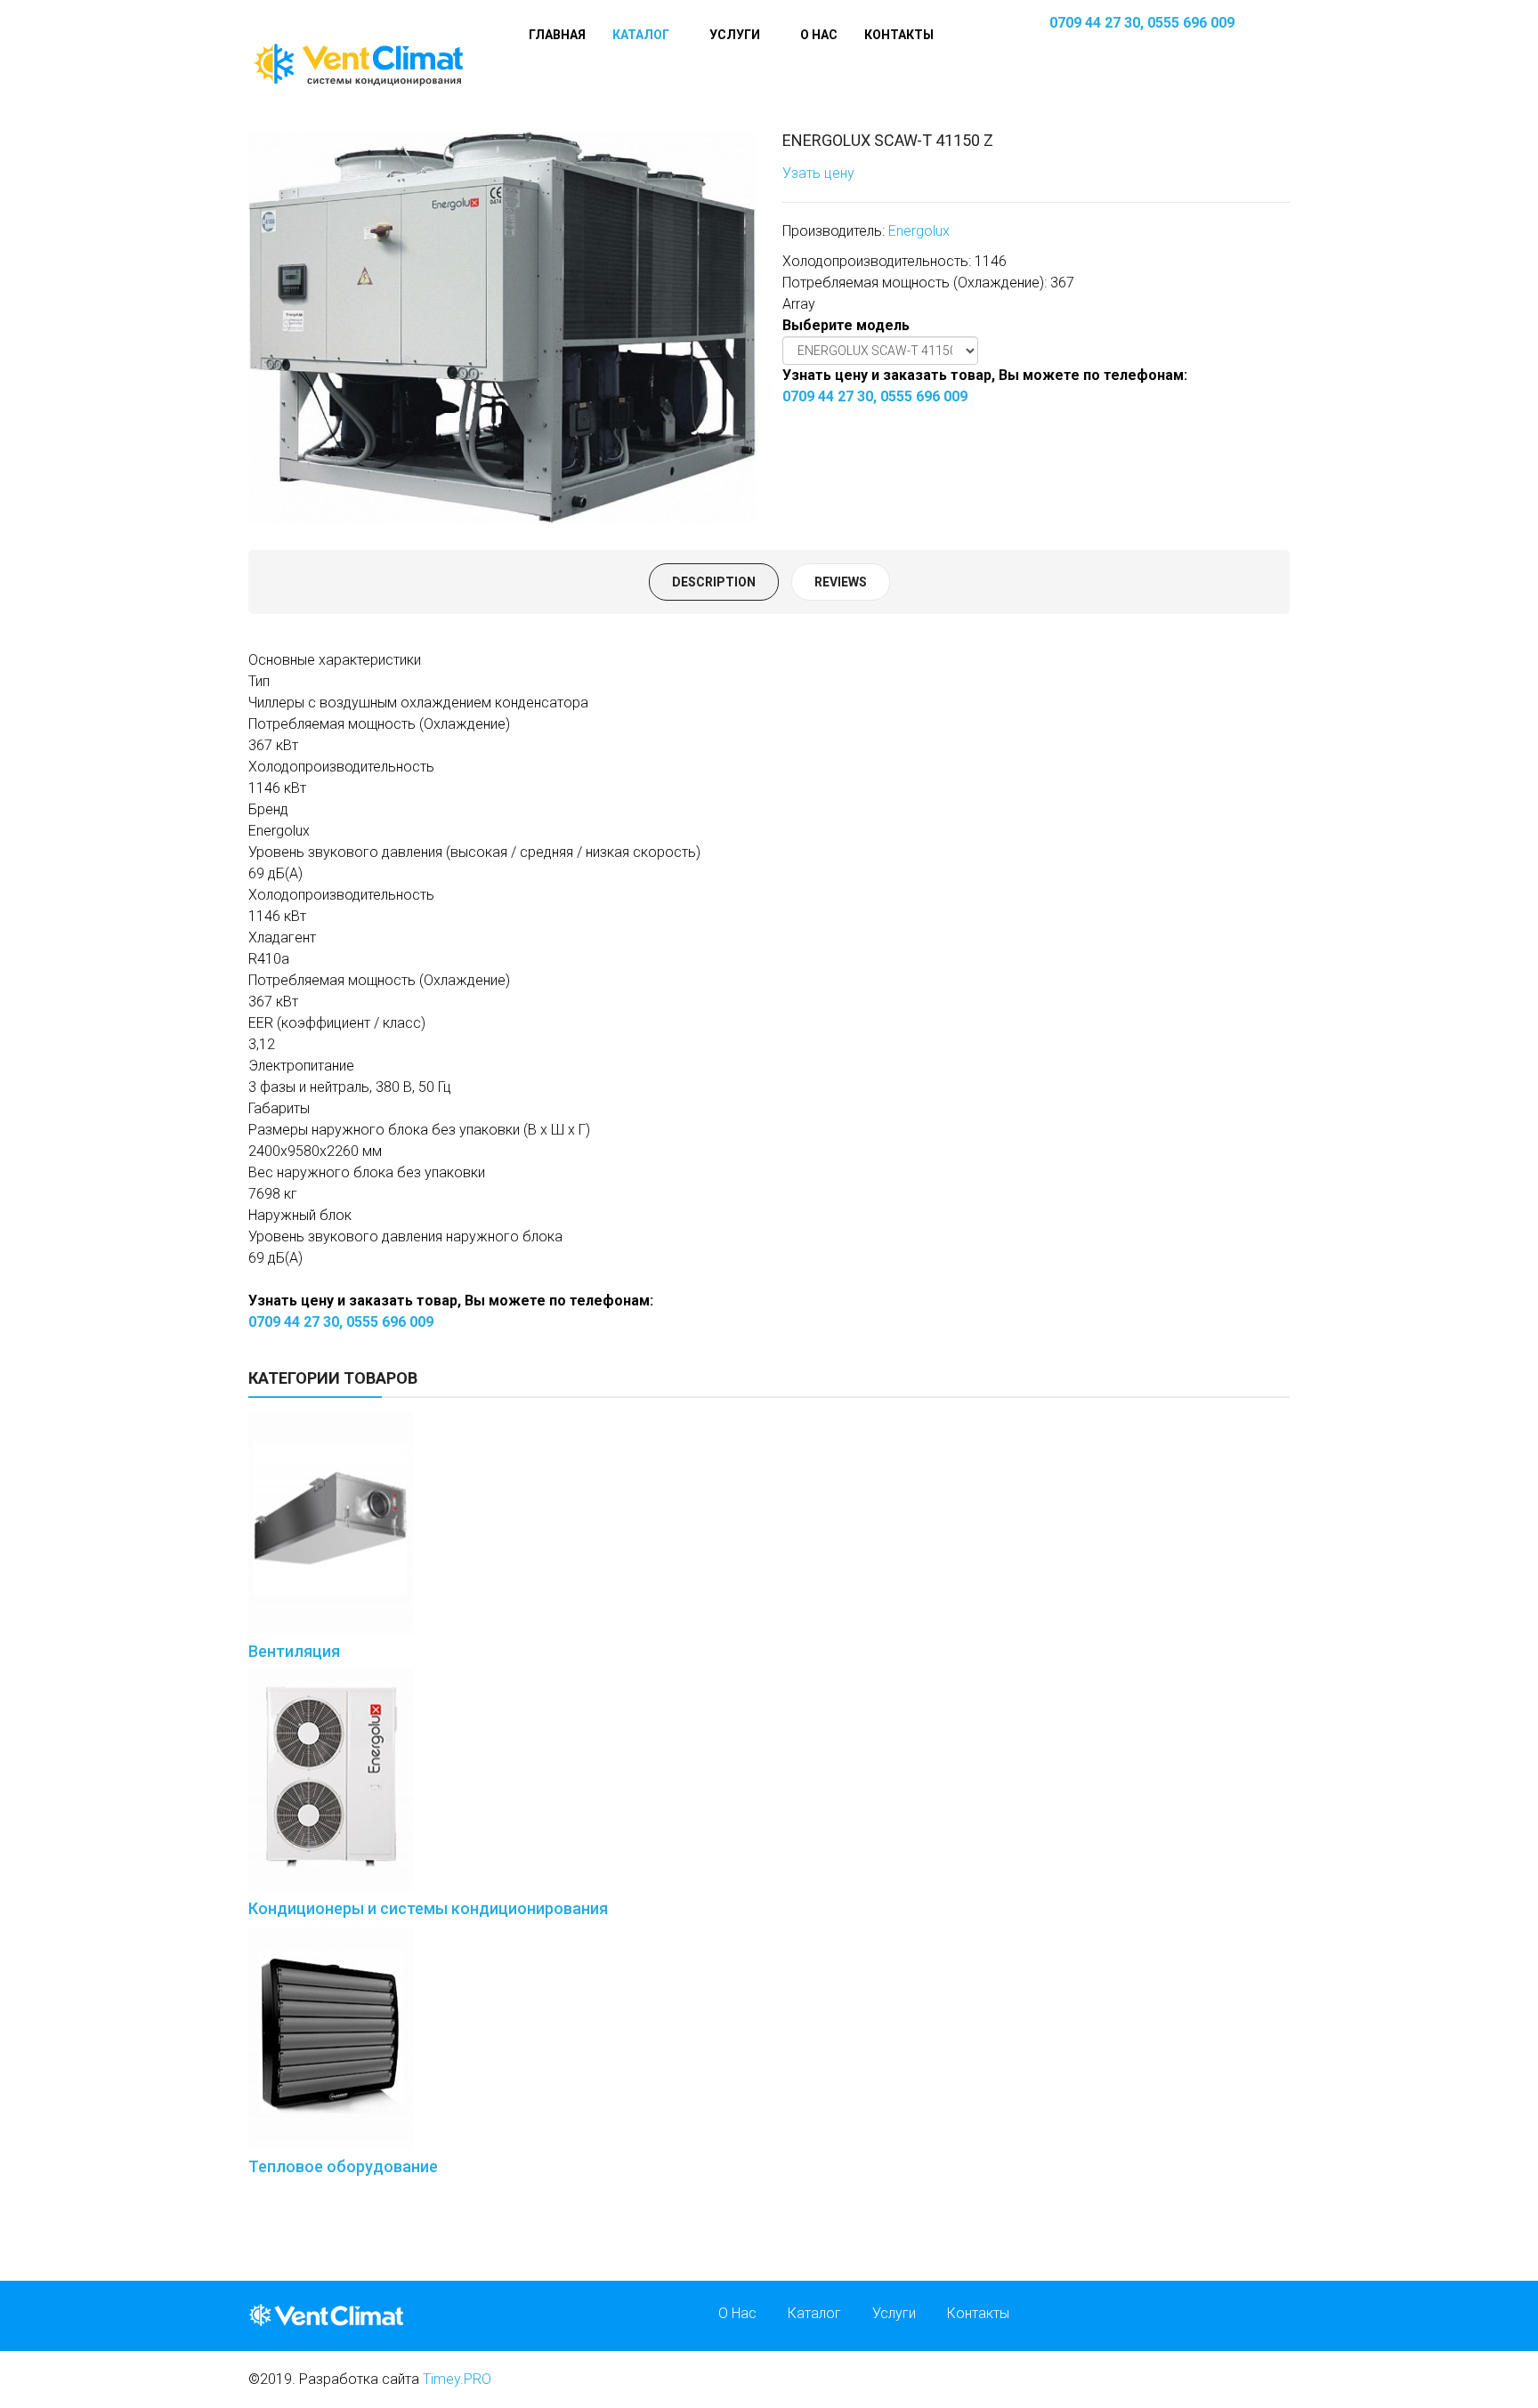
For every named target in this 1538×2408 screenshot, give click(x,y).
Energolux (919, 231)
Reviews (841, 582)
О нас (819, 35)
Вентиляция (294, 1651)
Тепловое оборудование (343, 2166)
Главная (557, 35)
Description (714, 582)
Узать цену (818, 173)
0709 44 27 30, (1097, 23)
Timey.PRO (457, 2379)
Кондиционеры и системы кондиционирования (428, 1908)
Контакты (899, 35)
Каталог (641, 35)
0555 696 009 (1191, 23)
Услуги (735, 35)
